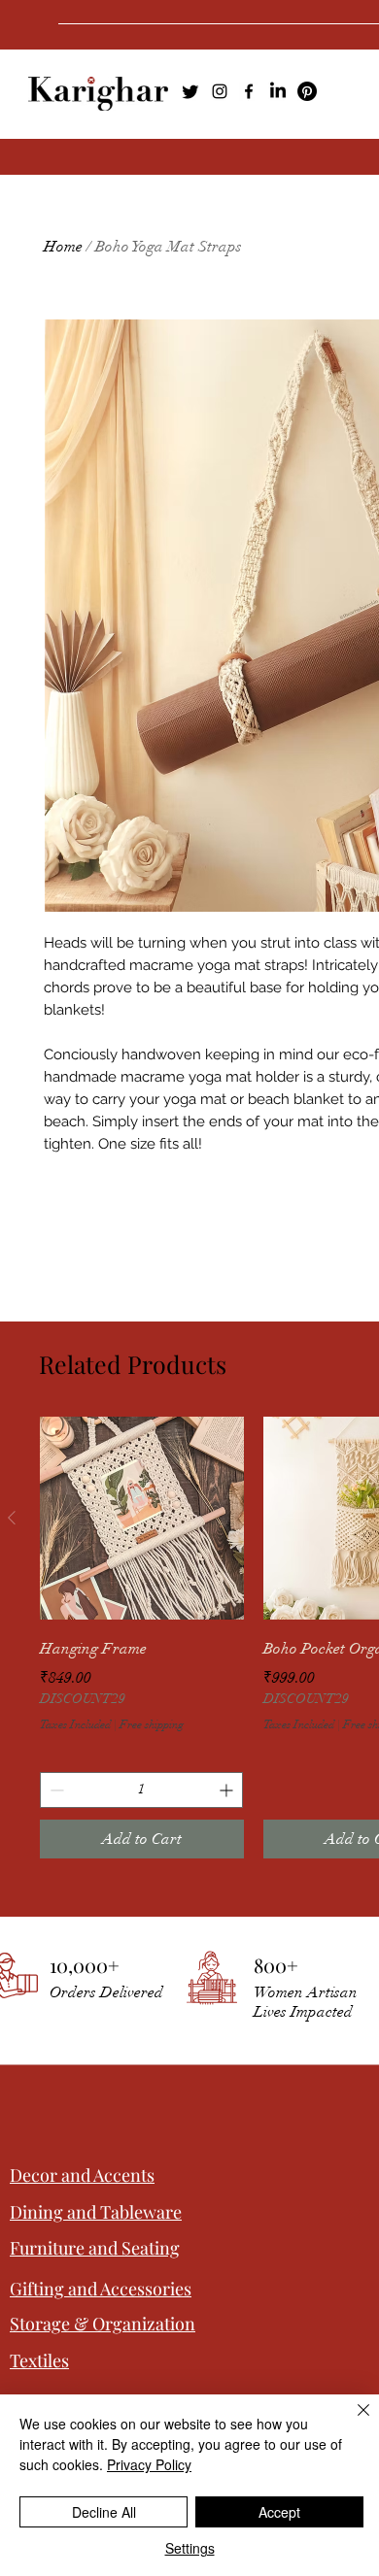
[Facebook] (249, 91)
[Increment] (228, 1790)
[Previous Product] (12, 1518)
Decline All (104, 2512)
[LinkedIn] (278, 91)
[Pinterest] (307, 91)
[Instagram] (220, 91)
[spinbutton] (141, 1790)
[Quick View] (142, 1519)
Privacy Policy (149, 2464)
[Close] (352, 2422)
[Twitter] (190, 91)
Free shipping (152, 1724)
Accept (279, 2512)
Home (63, 247)
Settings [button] (190, 2548)
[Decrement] (55, 1790)
